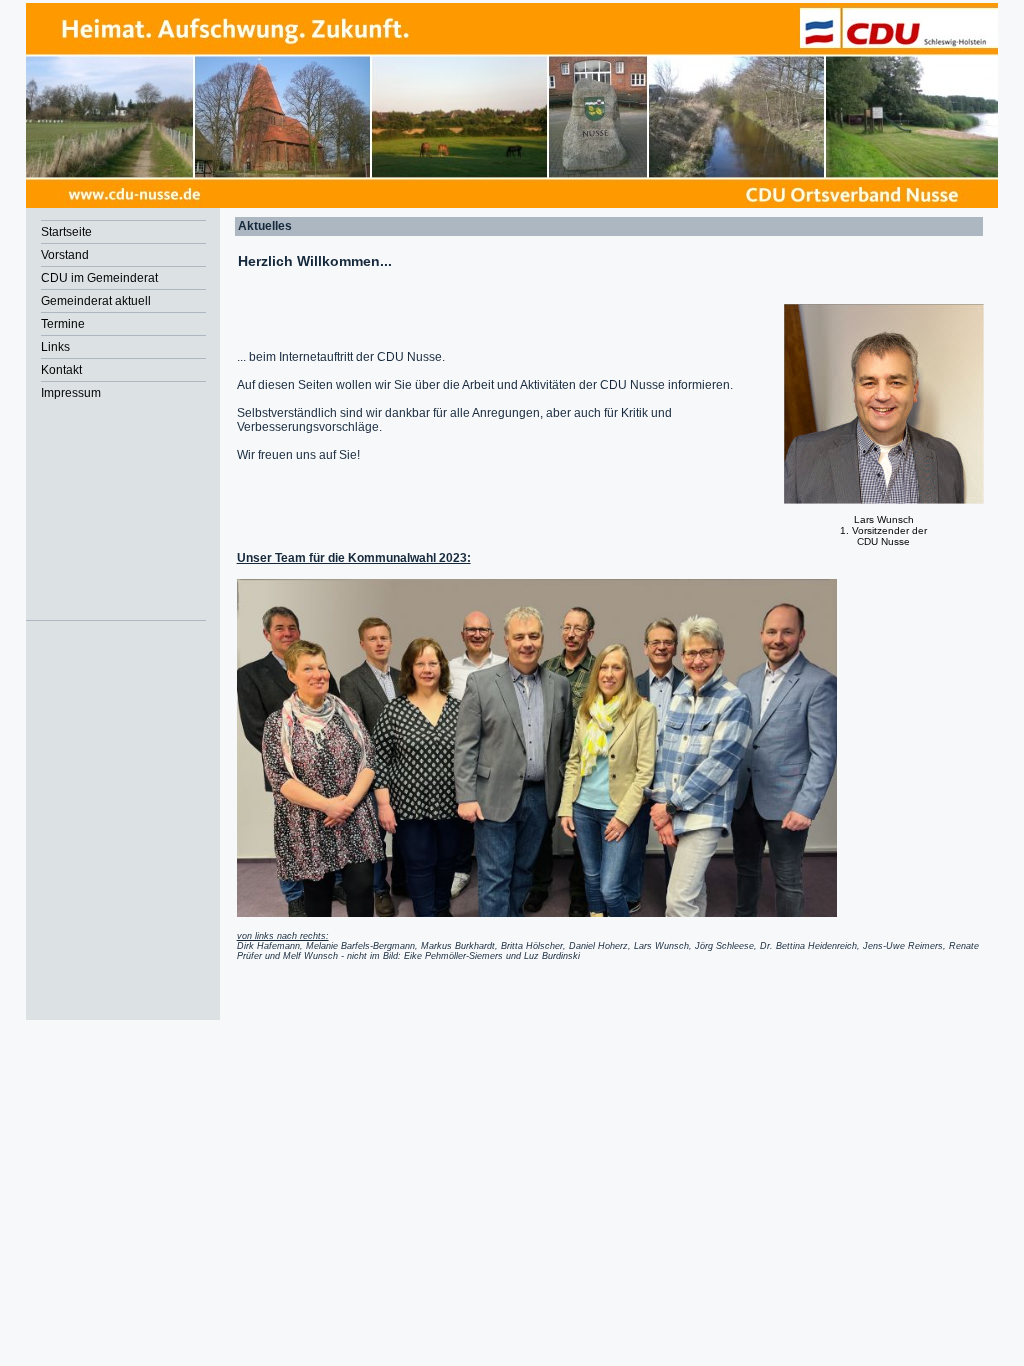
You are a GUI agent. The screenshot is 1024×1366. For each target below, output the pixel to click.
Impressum (71, 393)
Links (55, 347)
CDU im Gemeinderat (99, 278)
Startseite (66, 232)
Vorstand (65, 255)
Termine (63, 324)
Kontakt (61, 370)
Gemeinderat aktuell (96, 301)
